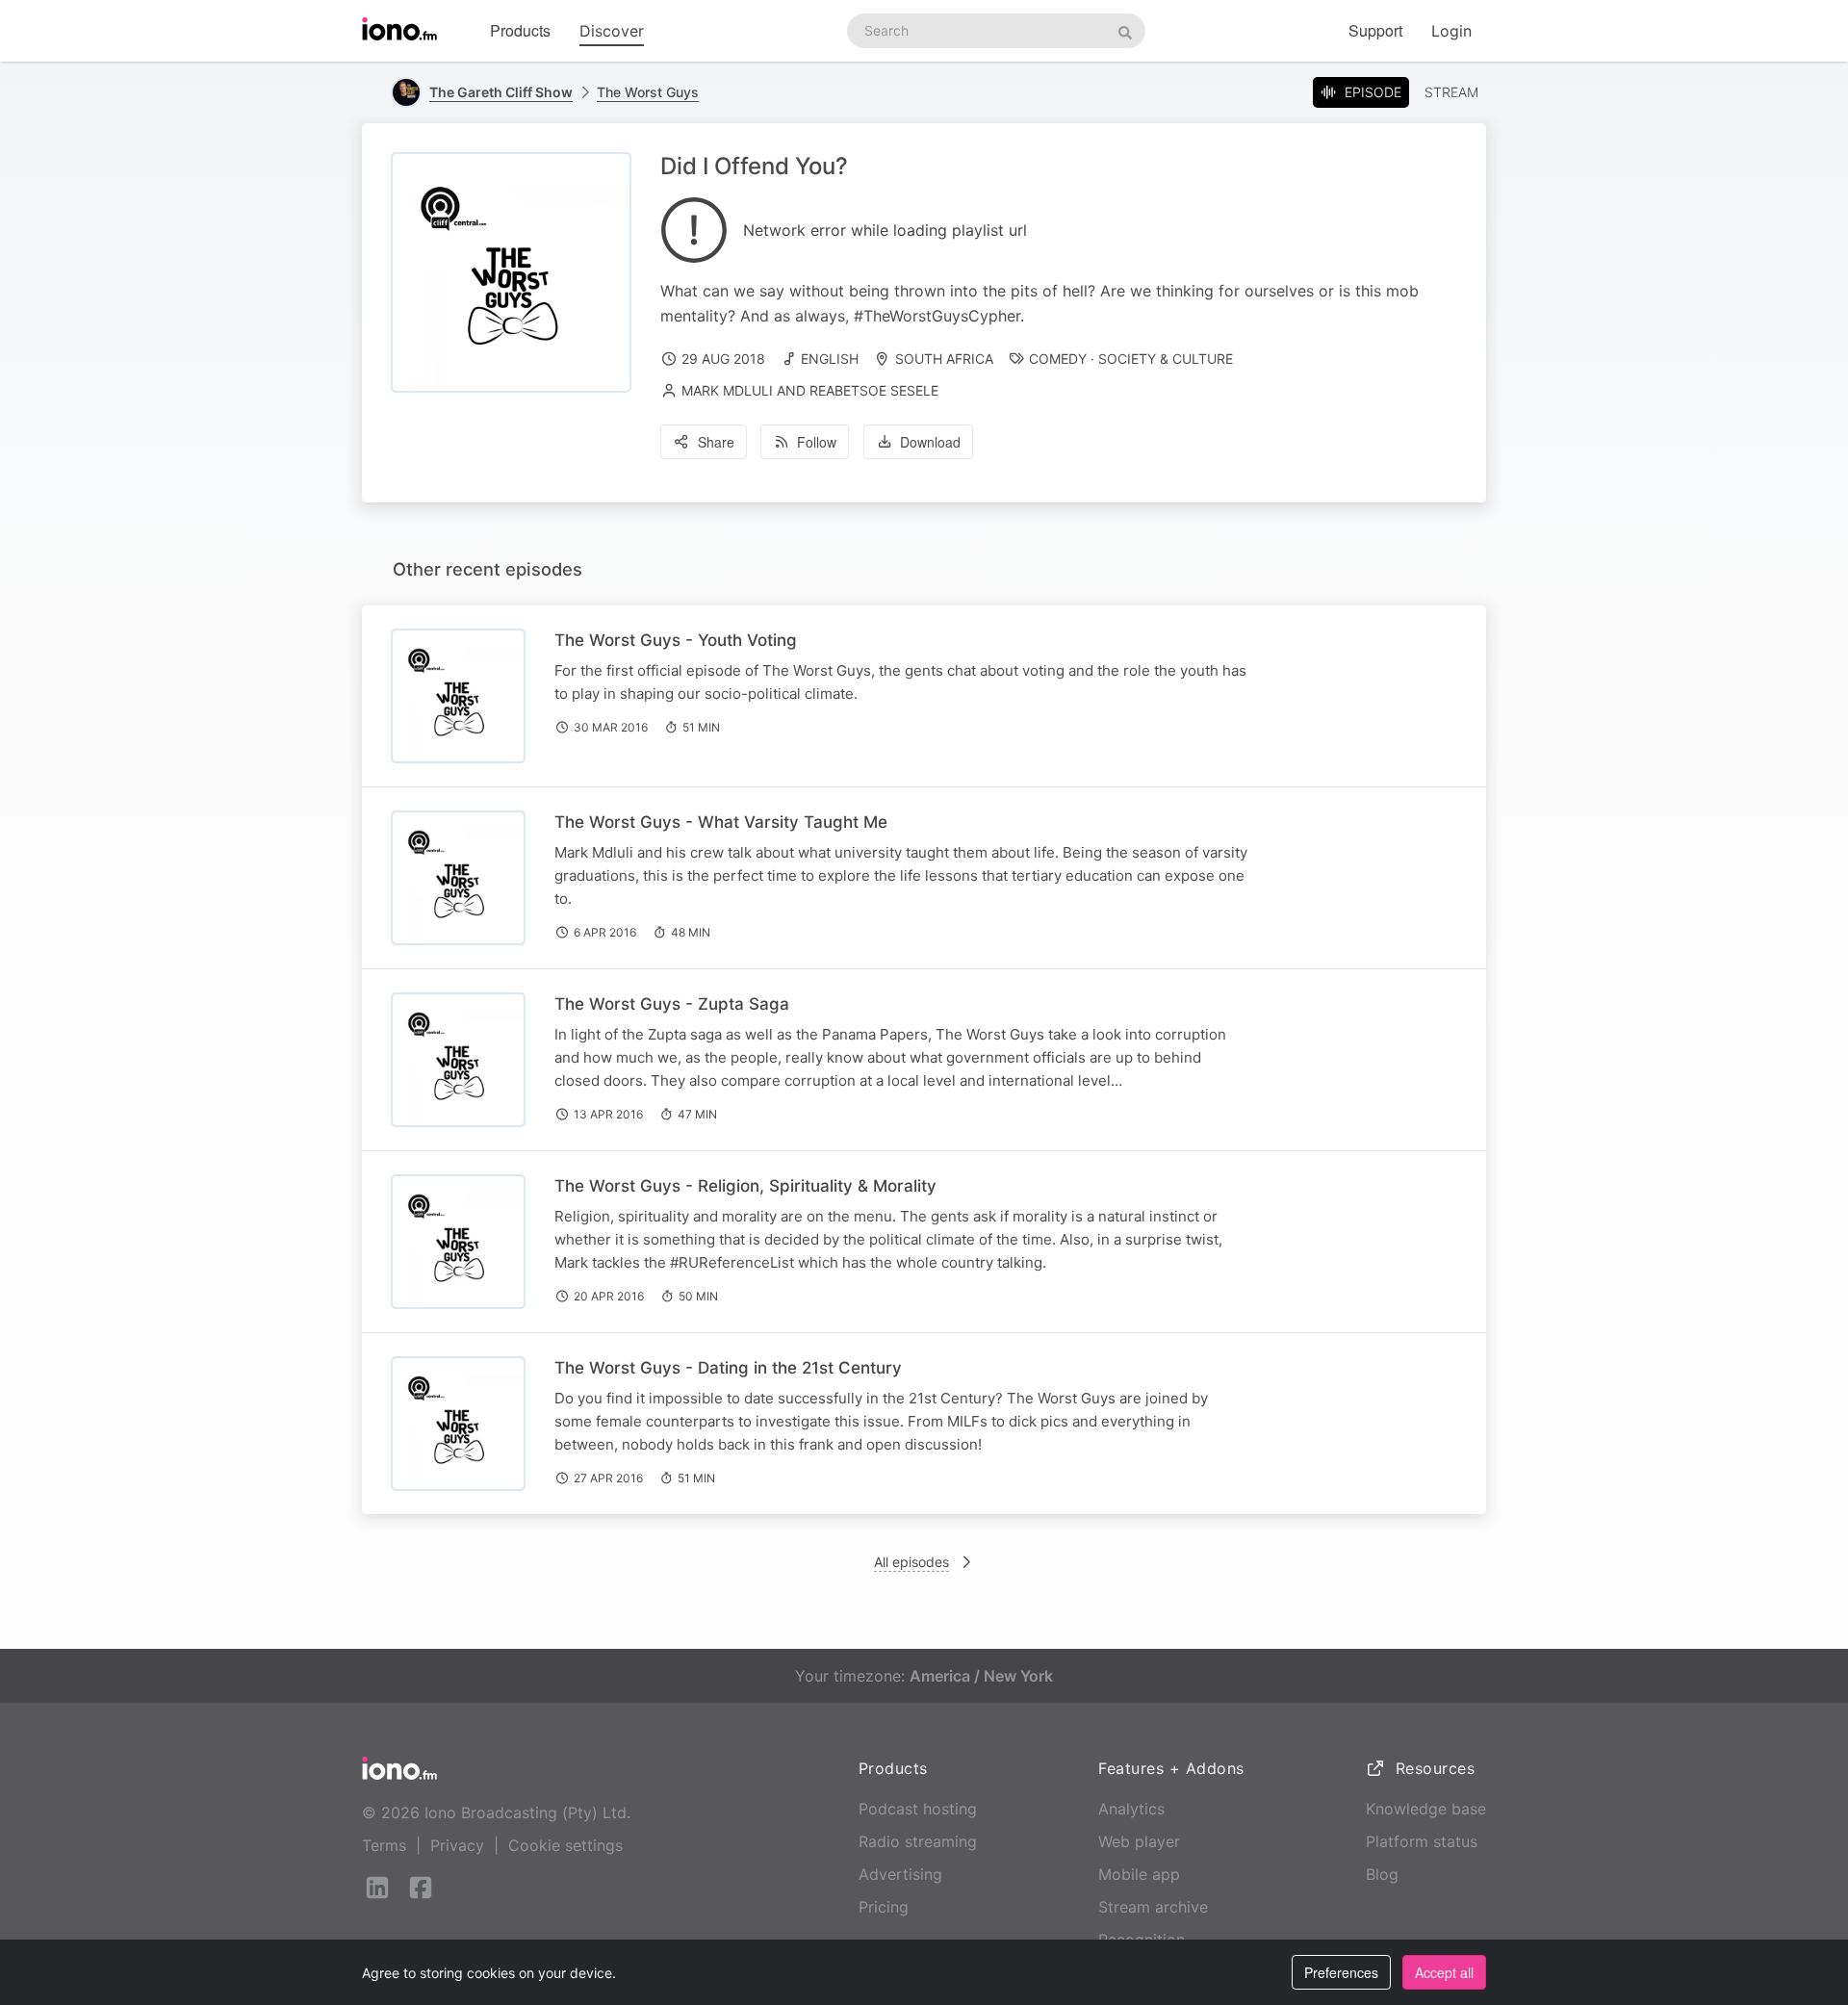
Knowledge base (1426, 1809)
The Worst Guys (648, 92)
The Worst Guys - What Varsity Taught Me (721, 822)
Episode (1373, 92)
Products (520, 30)
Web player (1139, 1841)
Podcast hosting (918, 1809)
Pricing (884, 1907)
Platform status (1422, 1841)
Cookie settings (565, 1845)
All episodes (911, 1562)
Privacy (457, 1845)
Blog (1382, 1874)
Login (1451, 31)
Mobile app (1139, 1874)
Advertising (900, 1874)
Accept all (1444, 1972)
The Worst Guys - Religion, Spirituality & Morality (745, 1186)
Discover (612, 31)
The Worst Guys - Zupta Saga (672, 1004)
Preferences (1341, 1972)
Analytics (1131, 1809)
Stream (1451, 92)
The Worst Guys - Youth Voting (676, 640)
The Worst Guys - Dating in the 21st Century (728, 1368)
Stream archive (1153, 1907)
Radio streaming (918, 1841)
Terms (384, 1845)
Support (1375, 30)
